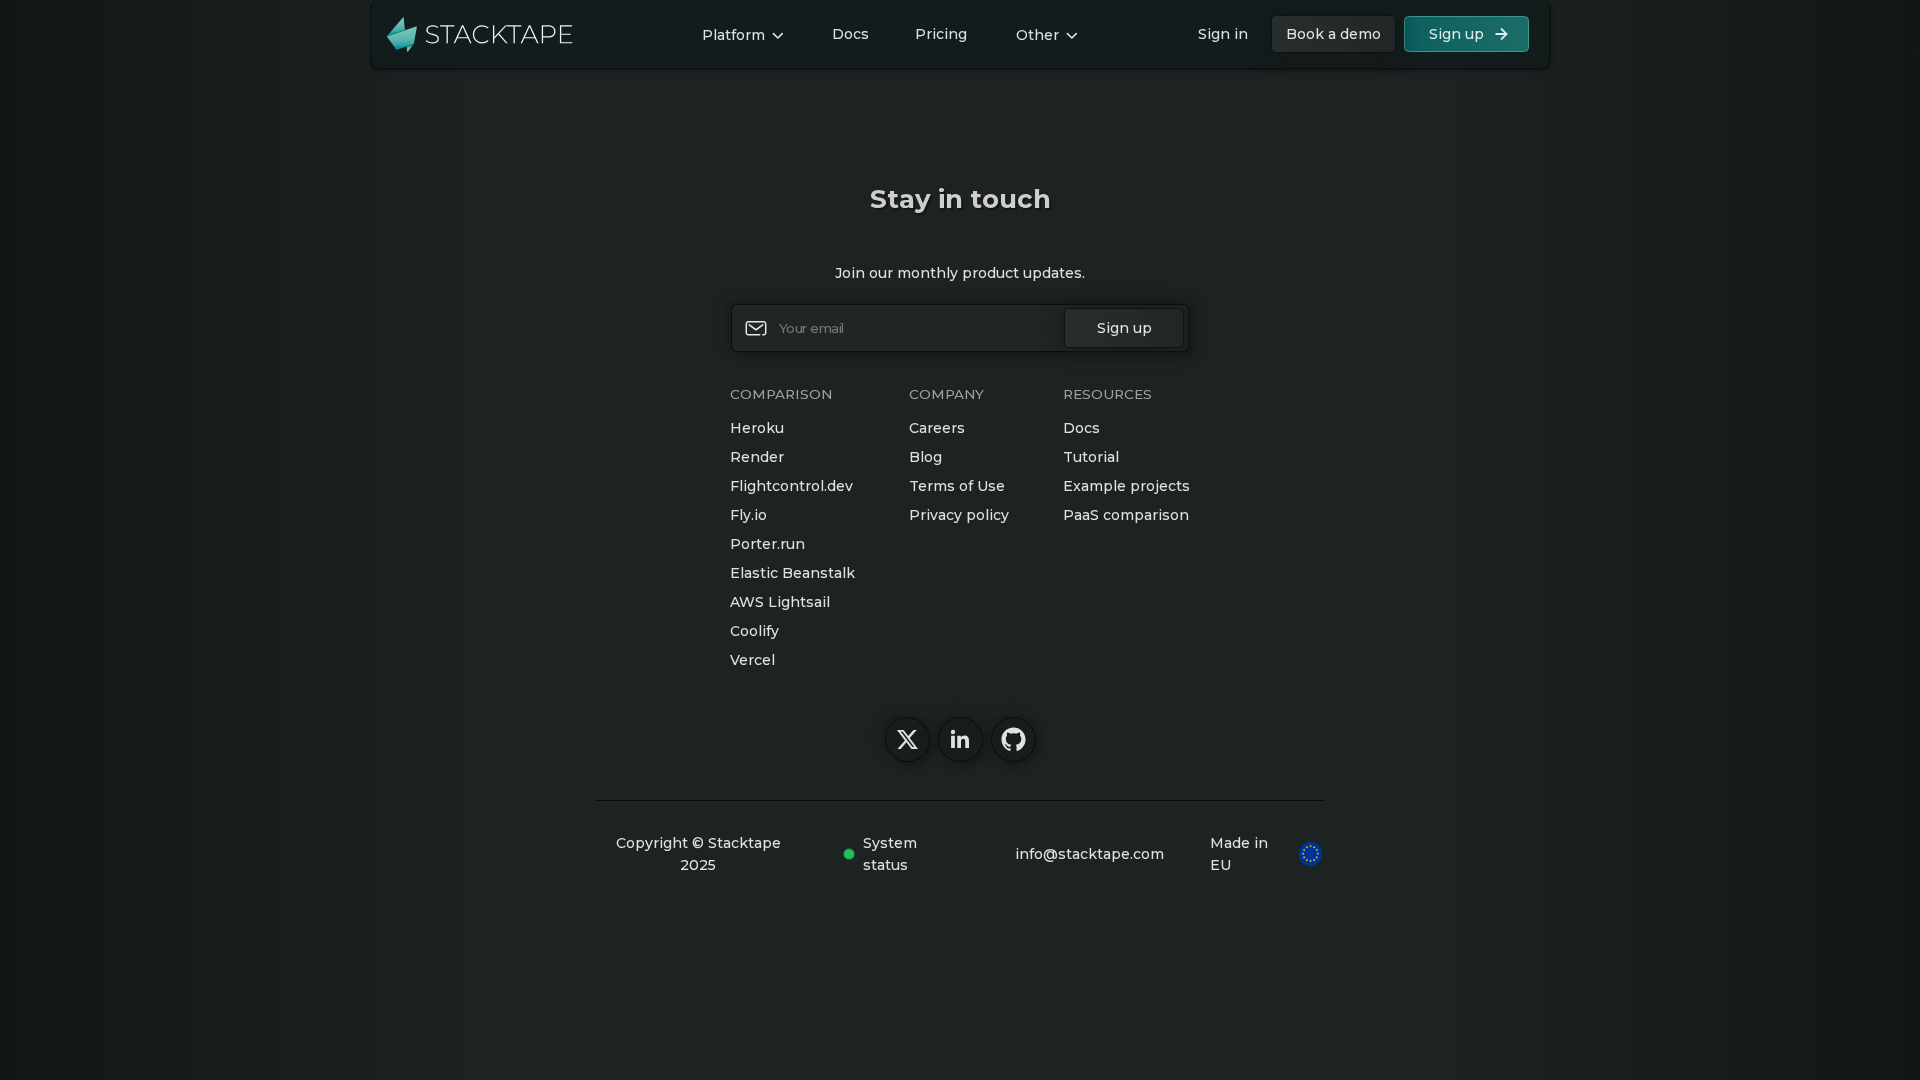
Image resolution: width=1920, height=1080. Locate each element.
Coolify (754, 631)
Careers (937, 428)
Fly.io (748, 515)
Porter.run (767, 544)
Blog (925, 457)
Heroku (757, 428)
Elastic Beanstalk (792, 573)
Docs (850, 34)
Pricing (941, 34)
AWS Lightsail (780, 602)
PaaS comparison (1126, 515)
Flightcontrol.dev (791, 486)
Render (757, 457)
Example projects (1126, 486)
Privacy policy (959, 515)
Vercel (752, 660)
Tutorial (1091, 457)
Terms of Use (957, 486)
